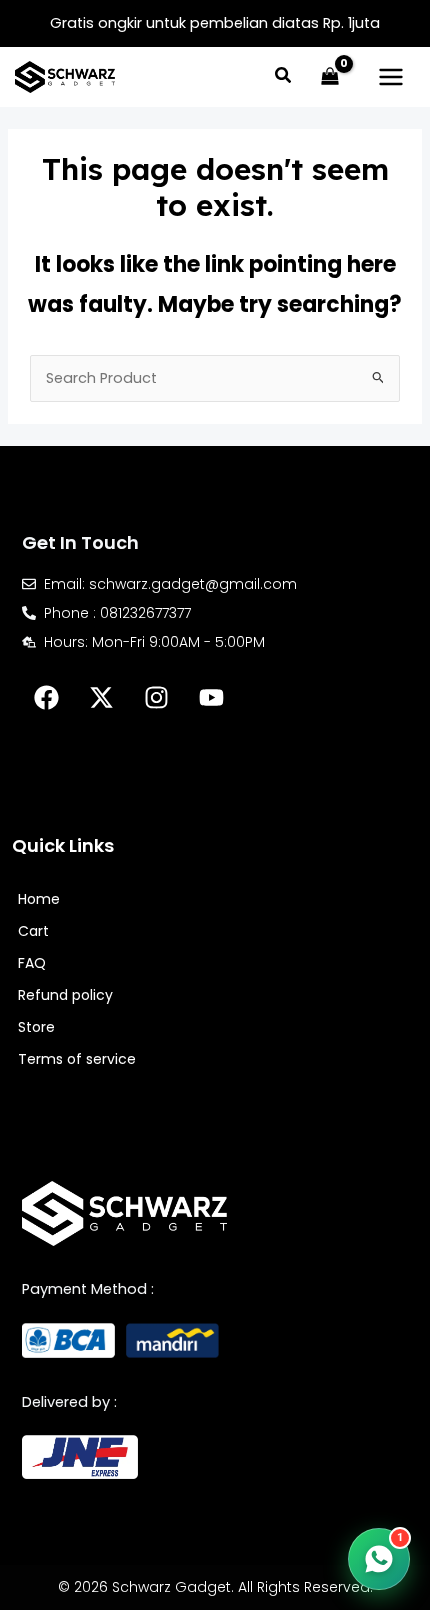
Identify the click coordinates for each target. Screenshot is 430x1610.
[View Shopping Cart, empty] (330, 77)
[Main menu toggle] (391, 77)
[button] (284, 77)
